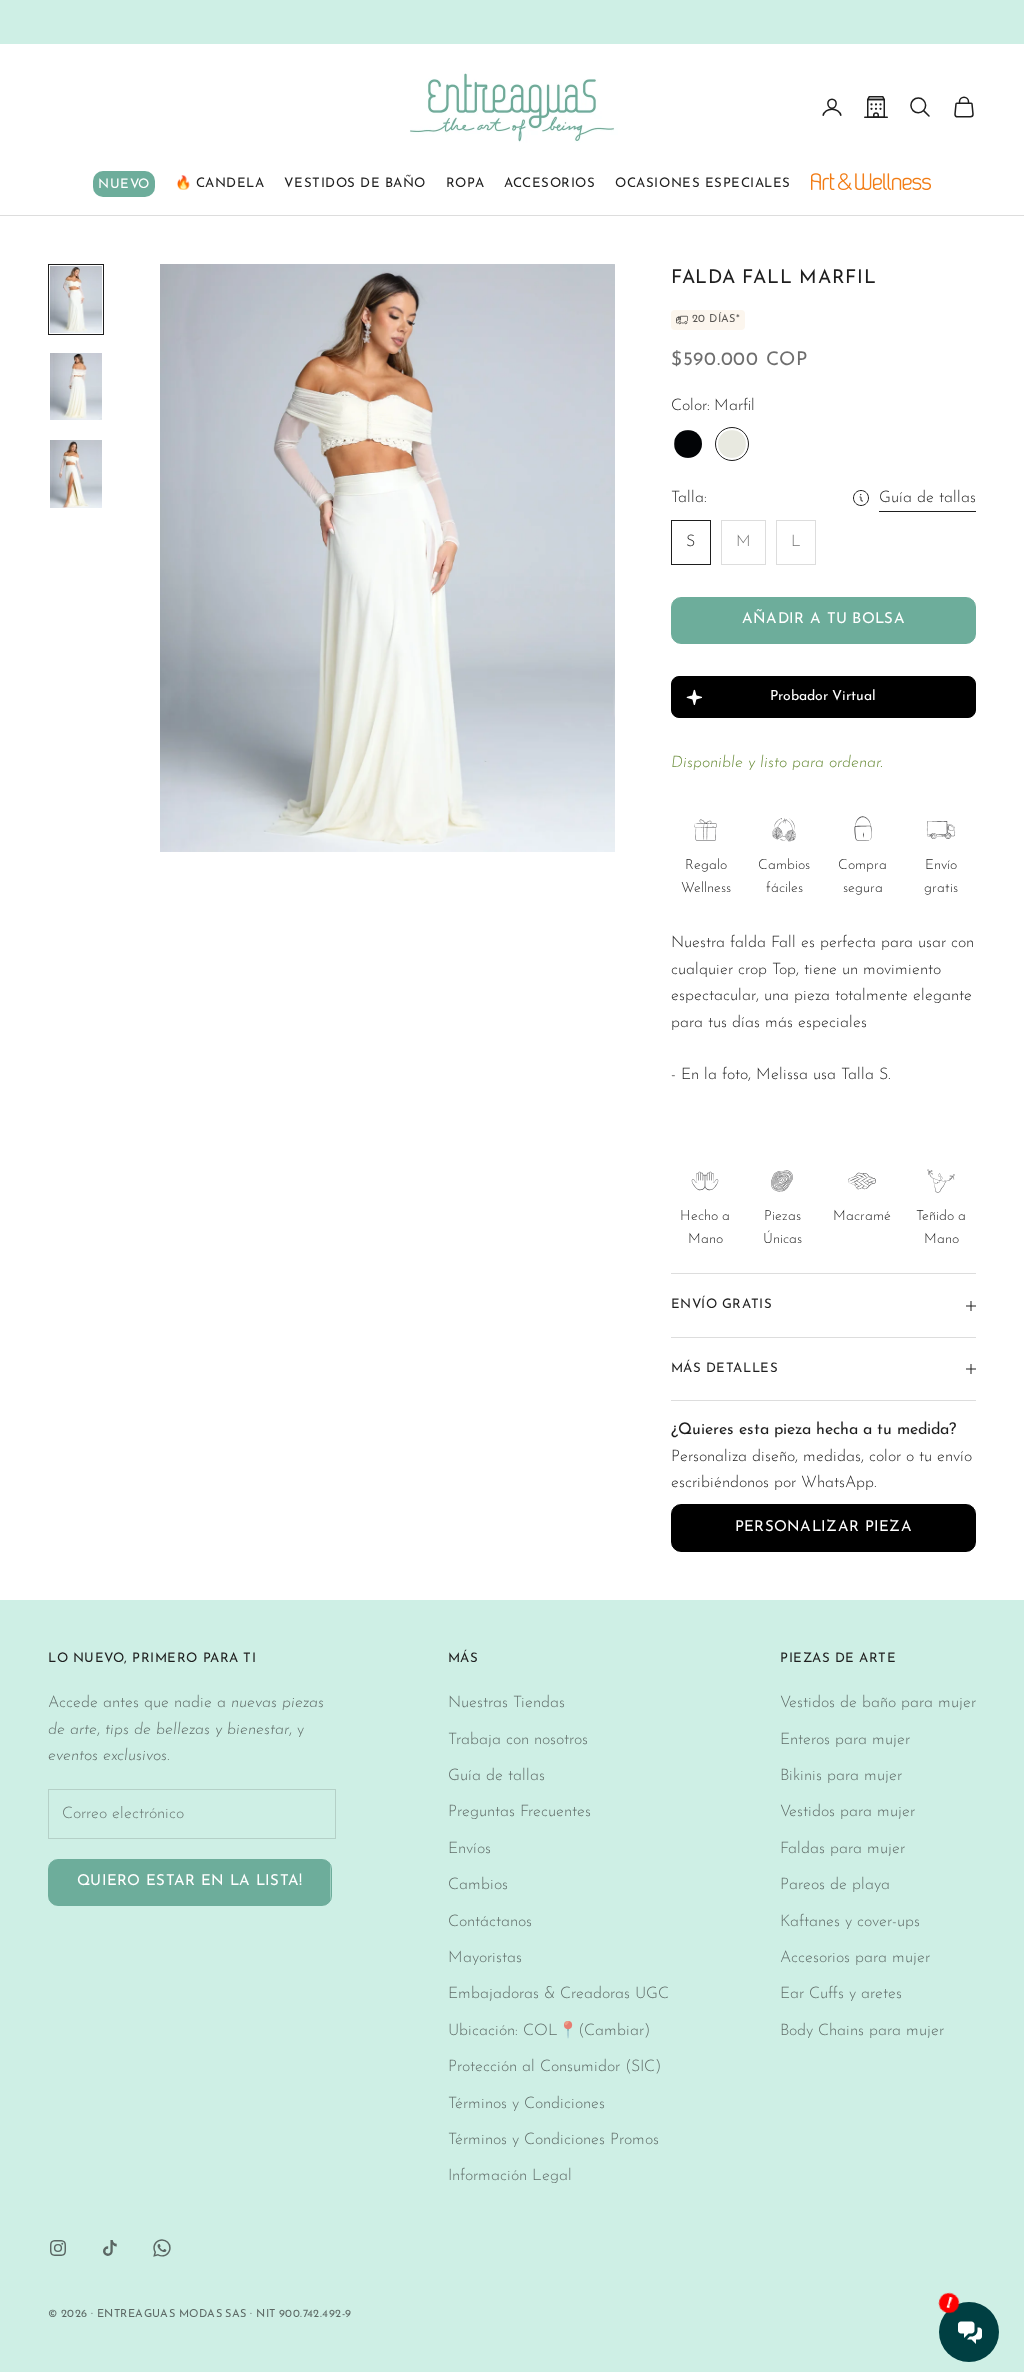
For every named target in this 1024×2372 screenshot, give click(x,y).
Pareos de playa (835, 1885)
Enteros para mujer (845, 1740)
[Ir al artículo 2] (76, 386)
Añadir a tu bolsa (823, 619)
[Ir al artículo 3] (76, 473)
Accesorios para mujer (855, 1958)
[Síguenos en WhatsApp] (162, 2248)
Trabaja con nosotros (518, 1740)
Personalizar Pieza (823, 1527)
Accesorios (549, 183)
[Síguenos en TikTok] (110, 2248)
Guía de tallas (927, 498)
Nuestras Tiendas (506, 1703)
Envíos (469, 1849)
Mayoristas (485, 1958)
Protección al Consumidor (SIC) (554, 2067)
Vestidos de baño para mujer (878, 1703)
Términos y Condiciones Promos (553, 2140)
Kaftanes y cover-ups (850, 1922)
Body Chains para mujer (862, 2031)
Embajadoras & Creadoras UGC (558, 1994)
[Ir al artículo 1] (76, 299)
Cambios (478, 1885)
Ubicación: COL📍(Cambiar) (549, 2031)
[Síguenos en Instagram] (58, 2248)
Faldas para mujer (842, 1849)
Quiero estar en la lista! (190, 1881)
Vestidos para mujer (847, 1812)
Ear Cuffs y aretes (841, 1994)
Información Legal (510, 2176)
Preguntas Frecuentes (519, 1812)
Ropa (465, 183)
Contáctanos (490, 1922)
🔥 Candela (220, 183)
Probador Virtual (823, 696)
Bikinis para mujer (841, 1776)
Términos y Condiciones (526, 2104)
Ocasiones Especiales (703, 183)
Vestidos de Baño (354, 183)
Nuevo (124, 184)
